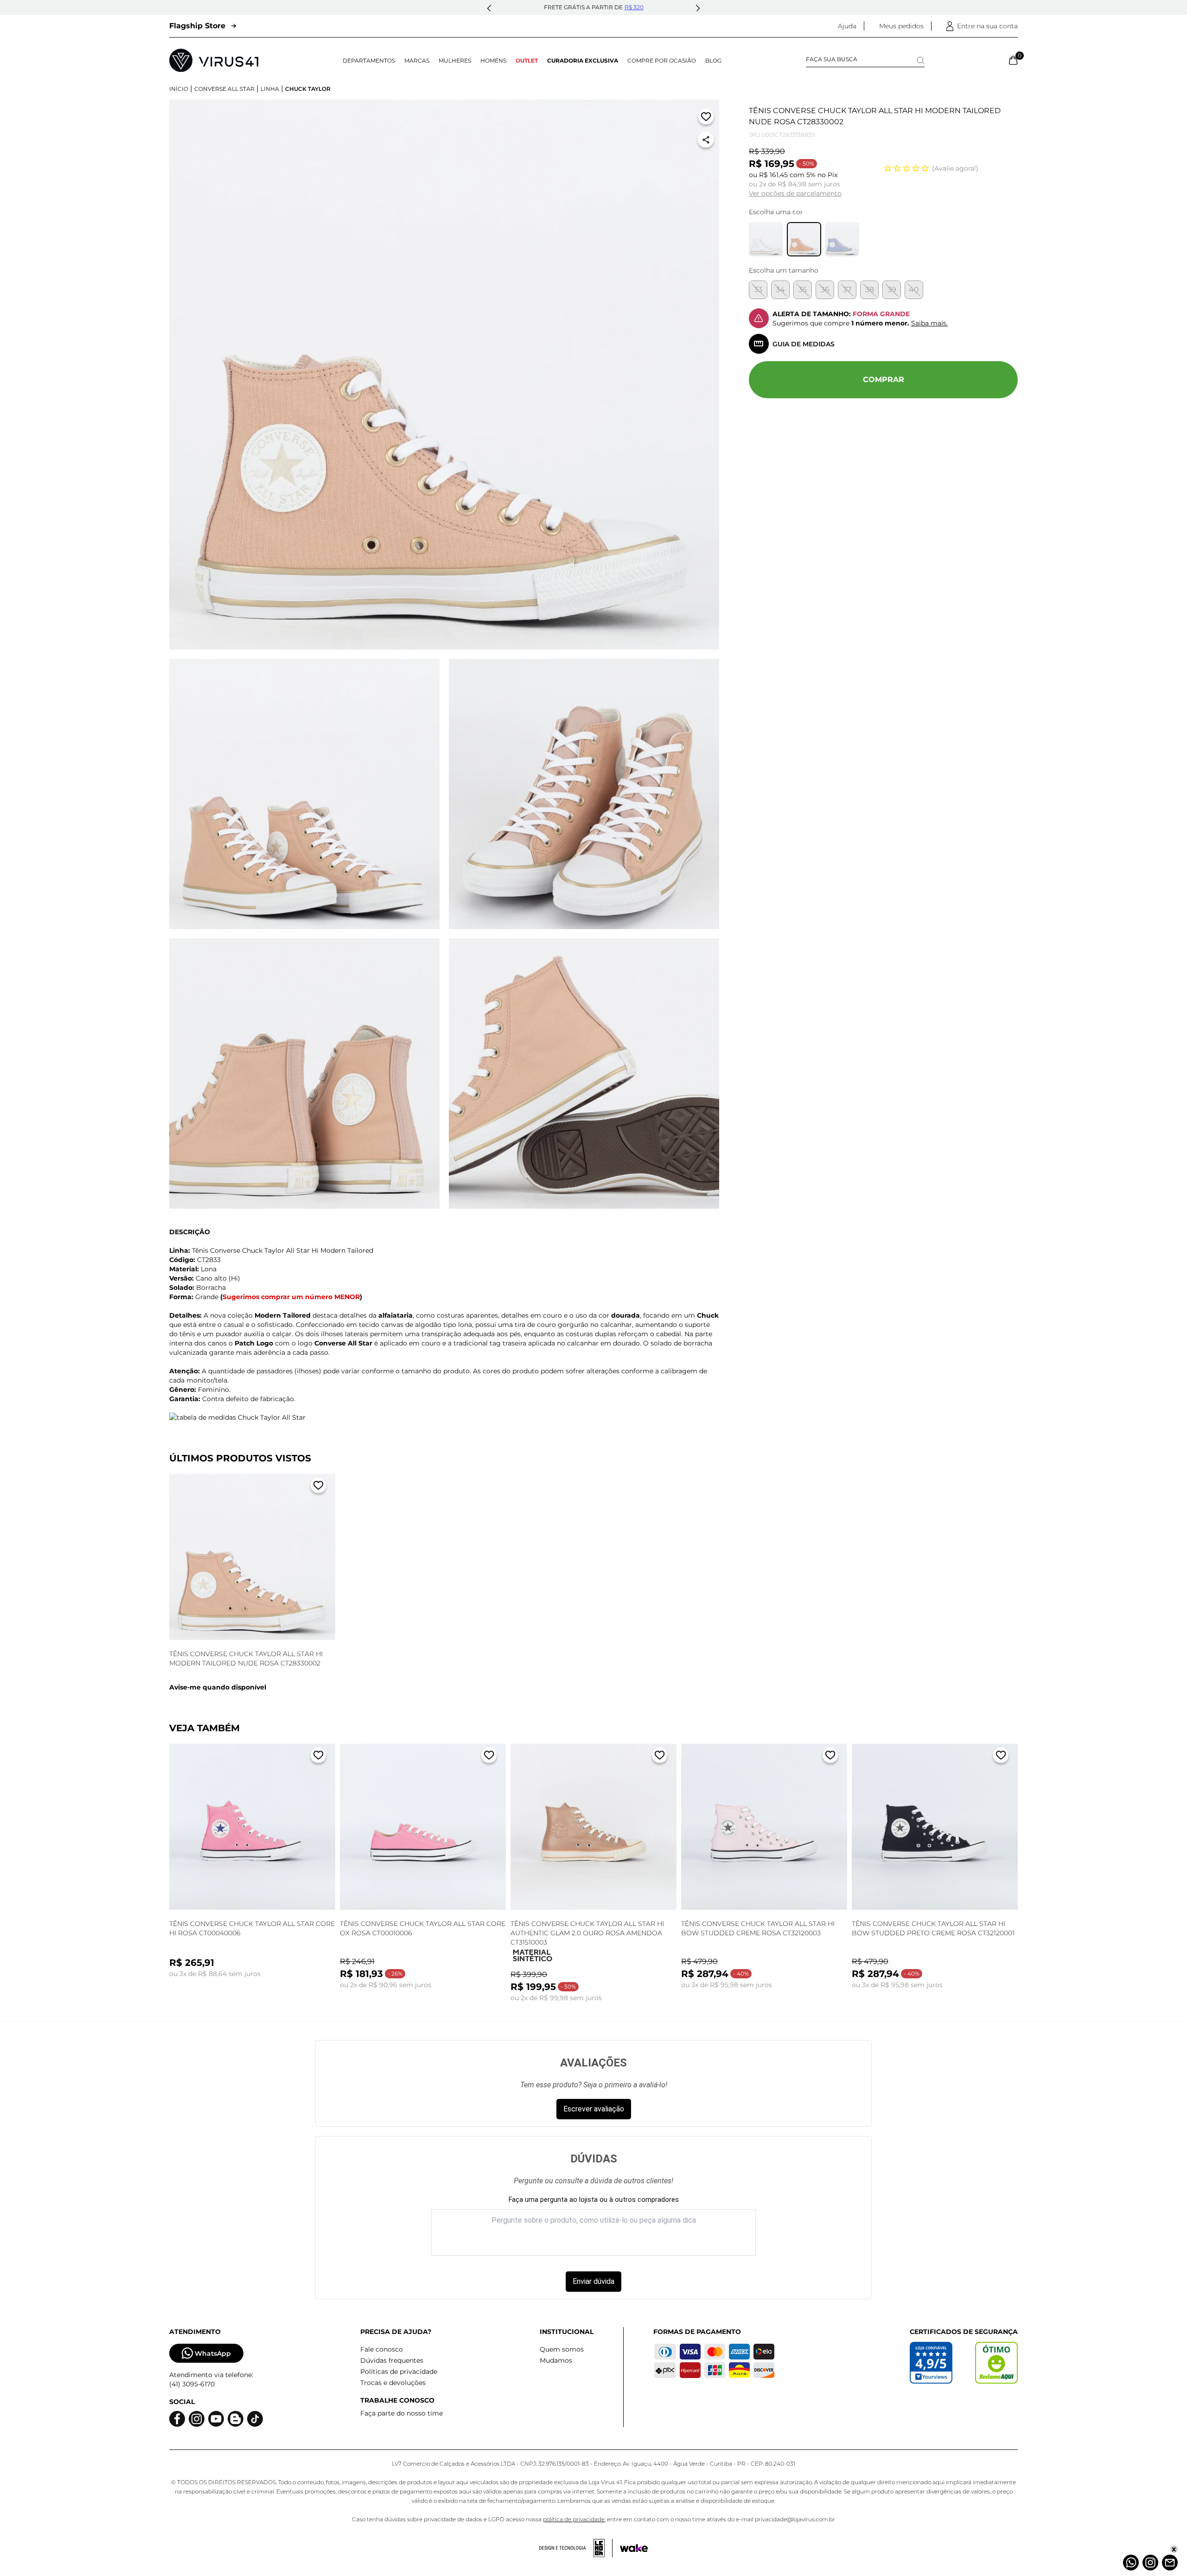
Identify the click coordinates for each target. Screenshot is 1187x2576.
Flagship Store (197, 26)
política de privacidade (574, 2519)
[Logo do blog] (236, 2419)
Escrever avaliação (594, 2109)
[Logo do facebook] (177, 2419)
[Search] (921, 61)
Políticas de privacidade (399, 2372)
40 (914, 290)
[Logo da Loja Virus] (214, 60)
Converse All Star (224, 89)
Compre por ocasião (662, 61)
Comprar (884, 379)
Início (179, 89)
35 (803, 290)
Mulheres (455, 61)
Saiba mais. (929, 323)
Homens (493, 61)
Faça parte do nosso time (402, 2413)
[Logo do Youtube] (216, 2419)
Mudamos (556, 2360)
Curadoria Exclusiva (583, 61)
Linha (270, 89)
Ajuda (847, 26)
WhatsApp (213, 2353)
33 (758, 290)
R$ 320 (634, 7)
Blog (713, 61)
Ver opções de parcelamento (795, 193)
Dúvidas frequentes (392, 2360)
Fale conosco (382, 2349)
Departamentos (369, 61)
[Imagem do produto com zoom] (444, 375)
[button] (489, 8)
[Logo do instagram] (197, 2419)
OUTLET (527, 61)
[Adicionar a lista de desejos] (706, 118)
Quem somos (562, 2349)
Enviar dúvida (593, 2281)
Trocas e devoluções (393, 2383)
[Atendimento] (1170, 2563)
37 (847, 290)
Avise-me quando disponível (218, 1687)
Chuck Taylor (308, 89)
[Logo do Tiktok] (255, 2419)
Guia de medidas (804, 344)
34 (780, 290)
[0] (1013, 60)
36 (825, 290)
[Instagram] (1150, 2563)
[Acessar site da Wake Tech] (634, 2548)
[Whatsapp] (1131, 2563)
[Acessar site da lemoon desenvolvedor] (576, 2548)
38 (870, 290)
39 (892, 290)
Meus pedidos (901, 26)
